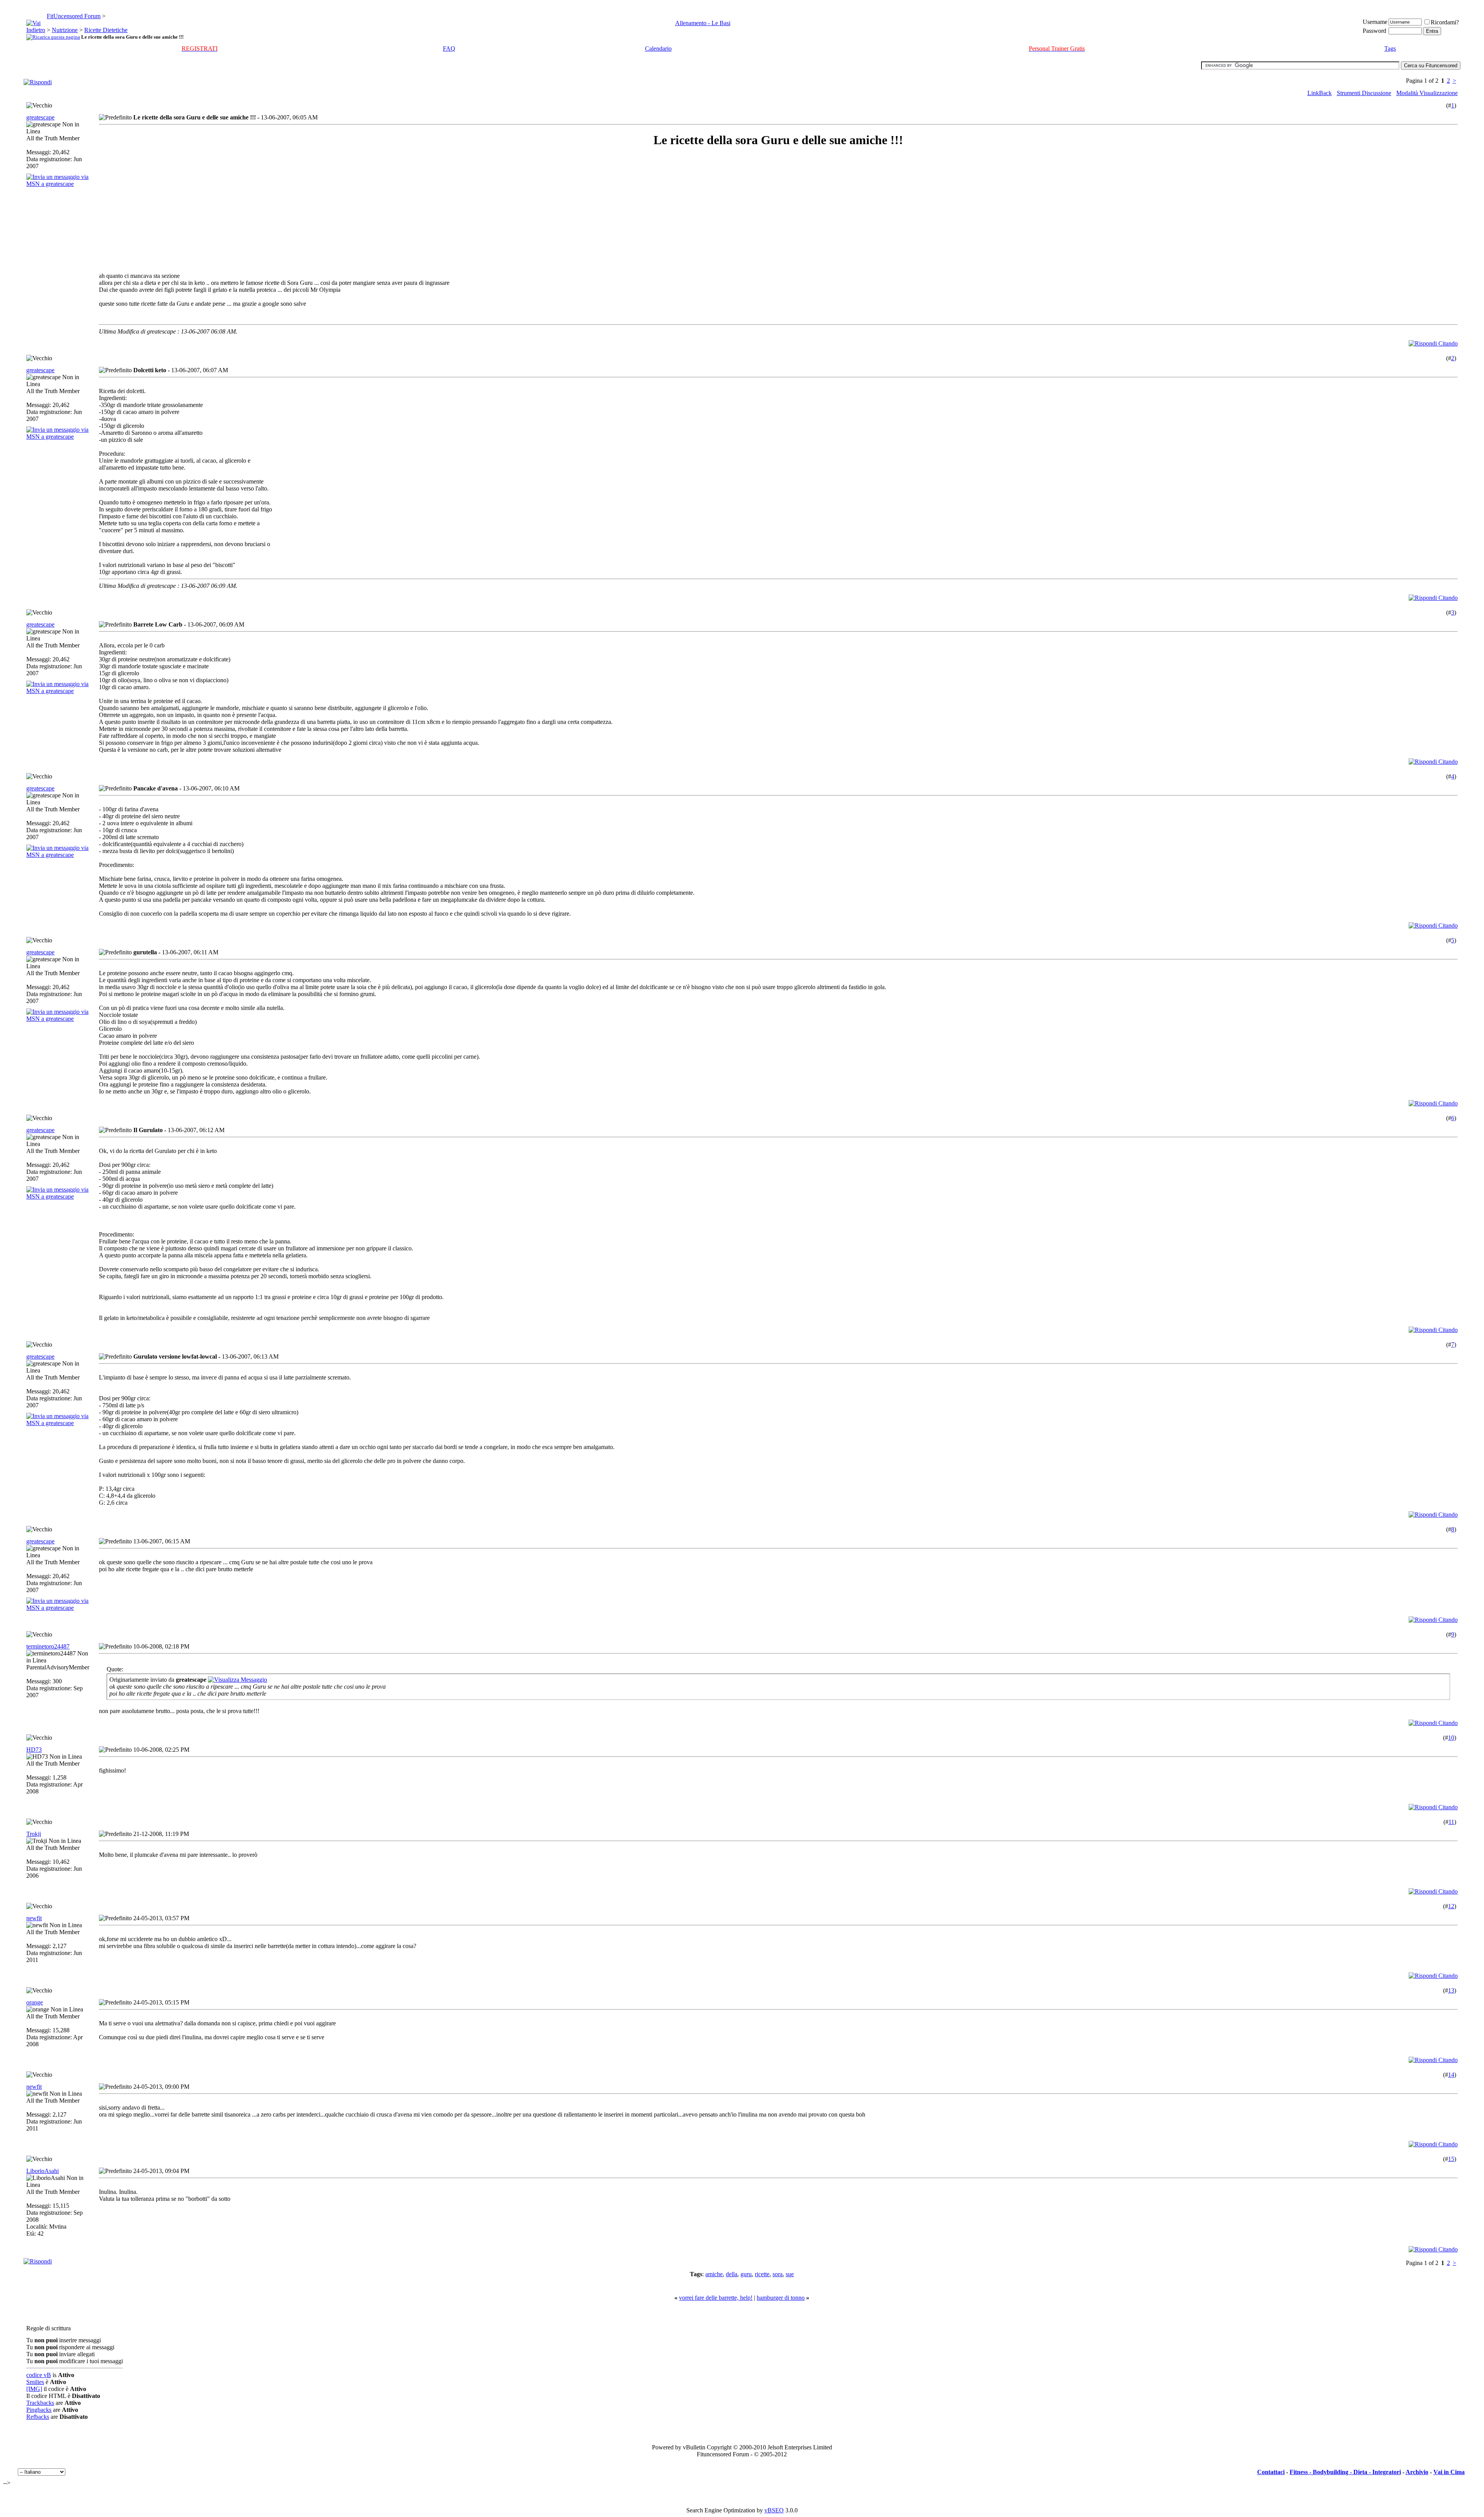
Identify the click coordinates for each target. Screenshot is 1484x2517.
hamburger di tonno (781, 2298)
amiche (714, 2274)
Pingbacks (39, 2410)
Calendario (658, 49)
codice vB (39, 2375)
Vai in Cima (1449, 2472)
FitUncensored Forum (74, 16)
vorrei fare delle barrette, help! (716, 2298)
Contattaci (1271, 2472)
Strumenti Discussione (1364, 93)
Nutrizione (65, 30)
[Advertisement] (168, 210)
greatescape (40, 117)
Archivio (1417, 2472)
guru (746, 2274)
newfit (34, 1918)
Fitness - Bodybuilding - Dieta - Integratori (1345, 2472)
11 (1451, 1822)
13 (1451, 1990)
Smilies (35, 2382)
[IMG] (34, 2389)
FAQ (449, 49)
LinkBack (1320, 93)
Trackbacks (40, 2403)
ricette (762, 2274)
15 (1451, 2159)
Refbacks (38, 2417)
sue (790, 2274)
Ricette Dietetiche (106, 30)
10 (1451, 1738)
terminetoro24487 (48, 1646)
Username (1375, 22)
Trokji (34, 1834)
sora (778, 2274)
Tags (1390, 49)
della (732, 2274)
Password (1374, 31)
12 (1451, 1906)
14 (1451, 2075)
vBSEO (774, 2510)
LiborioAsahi (43, 2171)
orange (35, 2002)
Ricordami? (1445, 22)
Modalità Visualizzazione (1427, 93)
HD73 (34, 1750)
